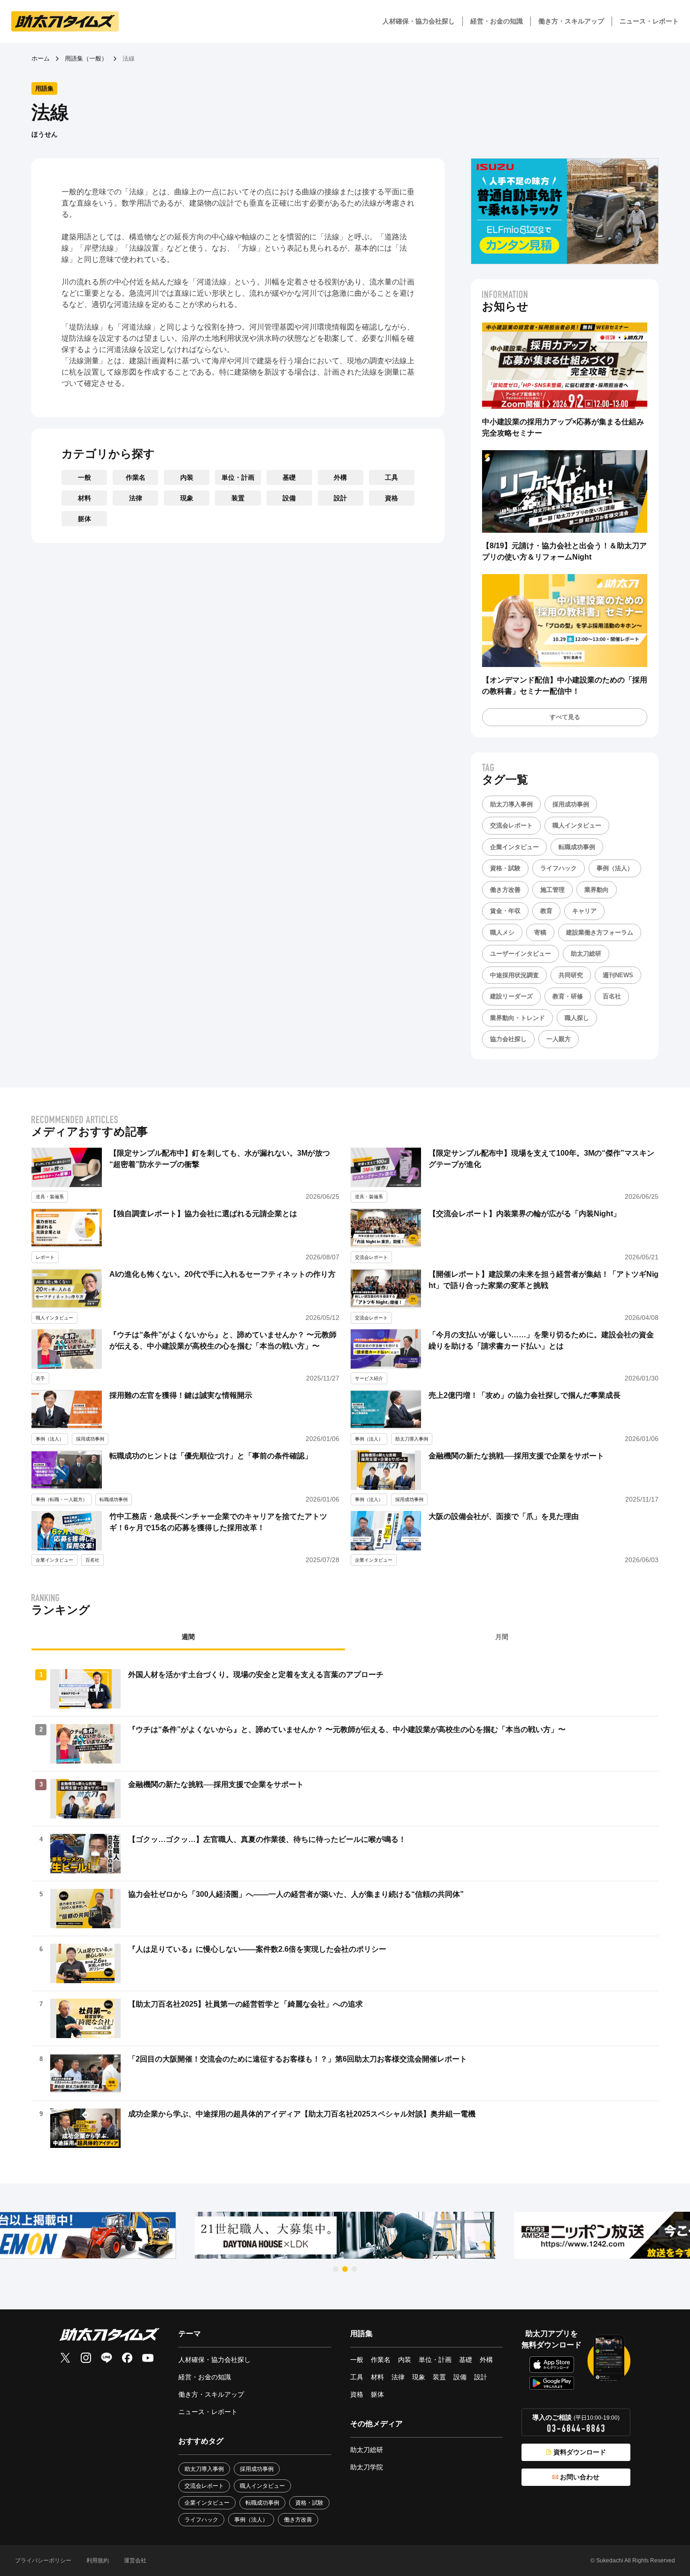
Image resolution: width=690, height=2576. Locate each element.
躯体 (84, 519)
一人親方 (559, 1039)
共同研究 (571, 975)
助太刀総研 (586, 954)
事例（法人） (615, 868)
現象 (187, 498)
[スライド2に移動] (345, 2269)
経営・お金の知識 (497, 21)
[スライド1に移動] (336, 2269)
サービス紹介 (369, 1378)
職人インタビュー (577, 825)
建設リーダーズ (511, 996)
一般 (84, 477)
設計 (340, 498)
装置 (238, 498)
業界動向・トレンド (517, 1018)
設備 (289, 498)
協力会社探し (508, 1039)
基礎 (289, 477)
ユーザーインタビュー (521, 954)
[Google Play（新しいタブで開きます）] (552, 2383)
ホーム (41, 58)
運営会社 (135, 2561)
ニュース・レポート (649, 21)
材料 (84, 498)
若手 (40, 1378)
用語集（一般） (86, 58)
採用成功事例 (571, 804)
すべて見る (565, 717)
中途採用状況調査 (514, 975)
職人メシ (502, 932)
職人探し (577, 1018)
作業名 (136, 477)
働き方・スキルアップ (571, 21)
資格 (391, 498)
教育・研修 (568, 996)
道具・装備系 (50, 1197)
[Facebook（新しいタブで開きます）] (127, 2358)
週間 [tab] (188, 1637)
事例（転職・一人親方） (61, 1499)
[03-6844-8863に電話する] (576, 2428)
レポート (45, 1257)
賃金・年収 (505, 911)
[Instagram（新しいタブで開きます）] (86, 2358)
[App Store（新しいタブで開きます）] (552, 2365)
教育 (546, 911)
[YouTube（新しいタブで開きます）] (148, 2358)
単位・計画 (238, 477)
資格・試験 (505, 868)
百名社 (612, 996)
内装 (187, 477)
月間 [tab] (502, 1637)
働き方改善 (505, 890)
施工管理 (552, 890)
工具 (391, 477)
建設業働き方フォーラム (600, 932)
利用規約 (98, 2561)
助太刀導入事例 (511, 804)
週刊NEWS (618, 975)
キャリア (584, 911)
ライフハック (559, 868)
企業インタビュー (514, 847)
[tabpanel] (345, 1909)
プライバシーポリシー (43, 2561)
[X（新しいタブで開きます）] (65, 2358)
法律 (136, 498)
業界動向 (597, 890)
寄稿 (540, 932)
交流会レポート (511, 825)
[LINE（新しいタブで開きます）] (107, 2358)
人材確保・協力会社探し (419, 21)
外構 (340, 477)
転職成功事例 (577, 847)
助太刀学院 (367, 2467)
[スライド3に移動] (354, 2269)
